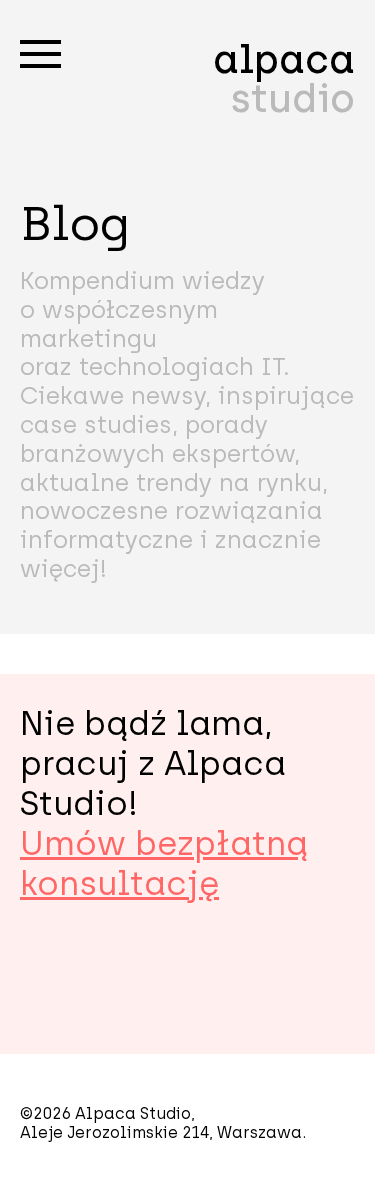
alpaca (284, 79)
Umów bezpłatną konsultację (164, 863)
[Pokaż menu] (40, 54)
